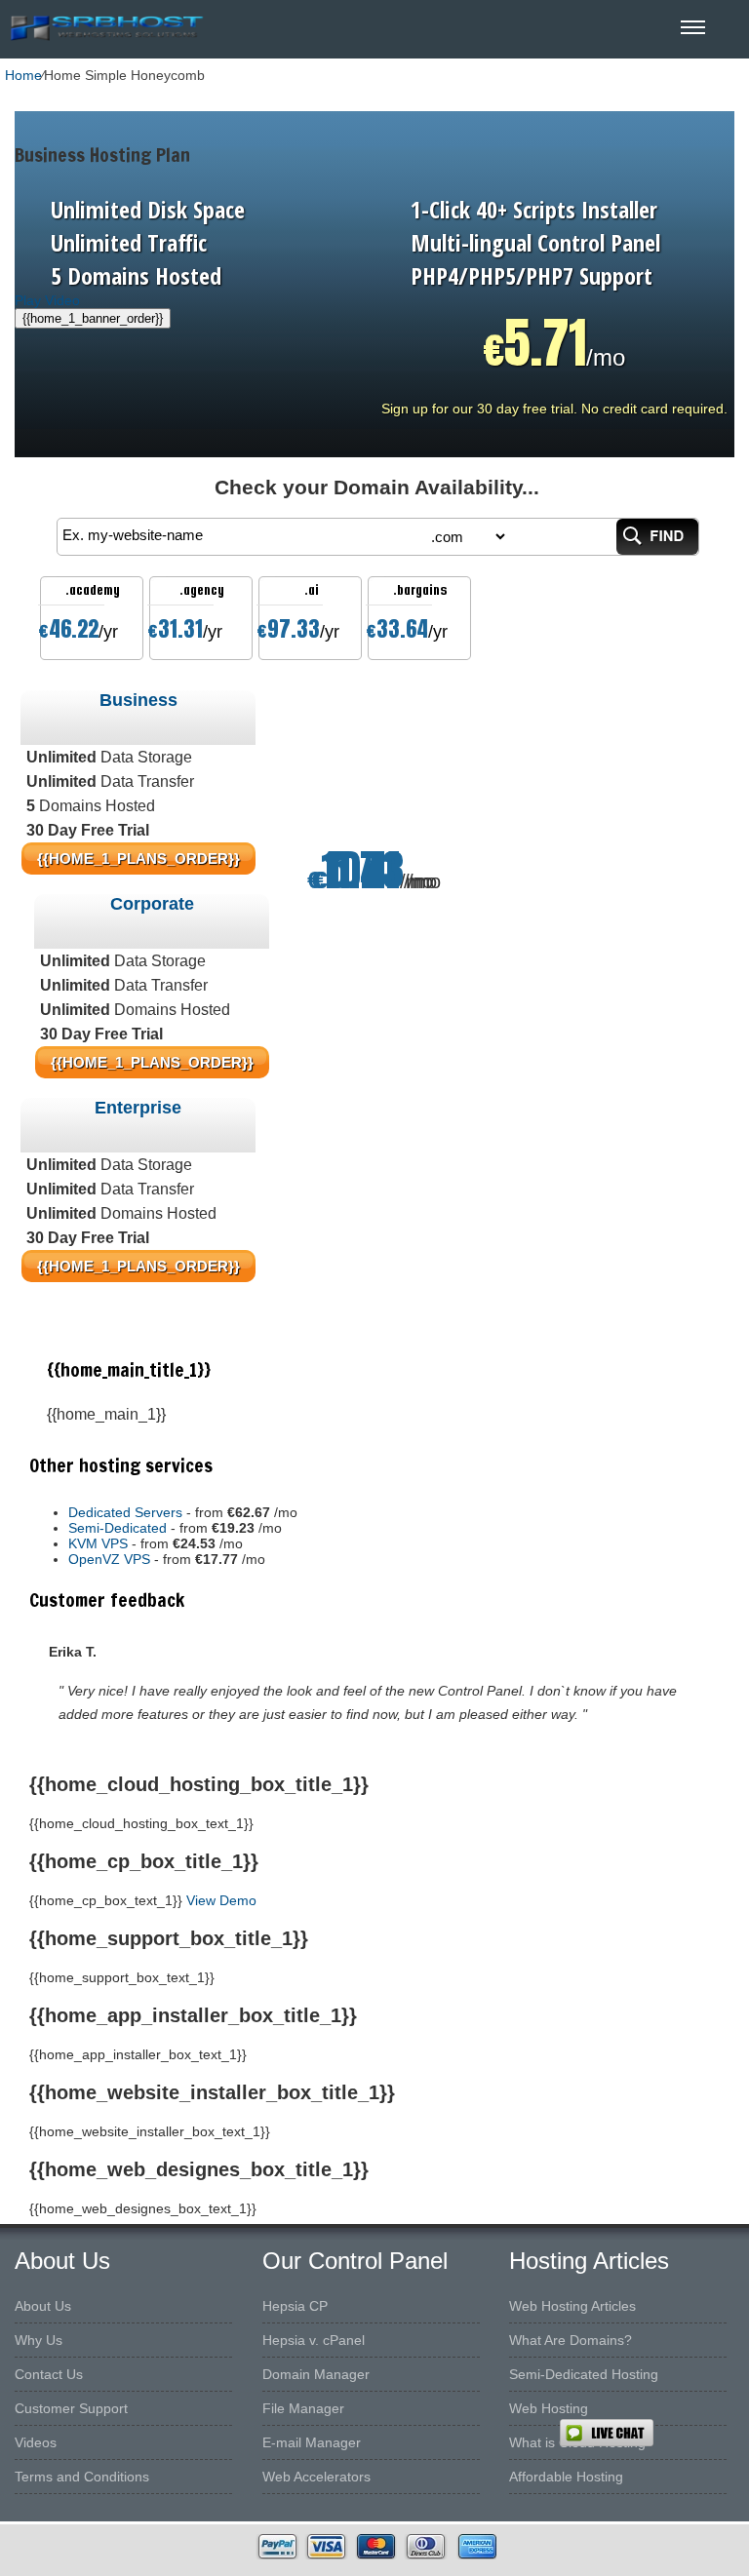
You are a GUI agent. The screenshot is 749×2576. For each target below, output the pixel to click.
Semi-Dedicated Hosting (584, 2374)
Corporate (152, 904)
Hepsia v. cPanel (314, 2340)
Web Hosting (549, 2408)
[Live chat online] (654, 2433)
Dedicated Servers (125, 1512)
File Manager (303, 2408)
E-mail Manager (312, 2442)
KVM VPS (98, 1543)
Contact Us (49, 2374)
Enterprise (138, 1108)
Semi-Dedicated (118, 1528)
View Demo (221, 1900)
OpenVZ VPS (109, 1559)
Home (23, 75)
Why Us (39, 2340)
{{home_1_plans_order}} (152, 1062)
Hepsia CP (295, 2306)
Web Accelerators (316, 2477)
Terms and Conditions (82, 2477)
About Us (43, 2306)
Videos (36, 2442)
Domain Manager (316, 2374)
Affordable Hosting (566, 2477)
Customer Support (71, 2408)
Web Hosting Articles (572, 2306)
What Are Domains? (571, 2340)
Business (138, 700)
